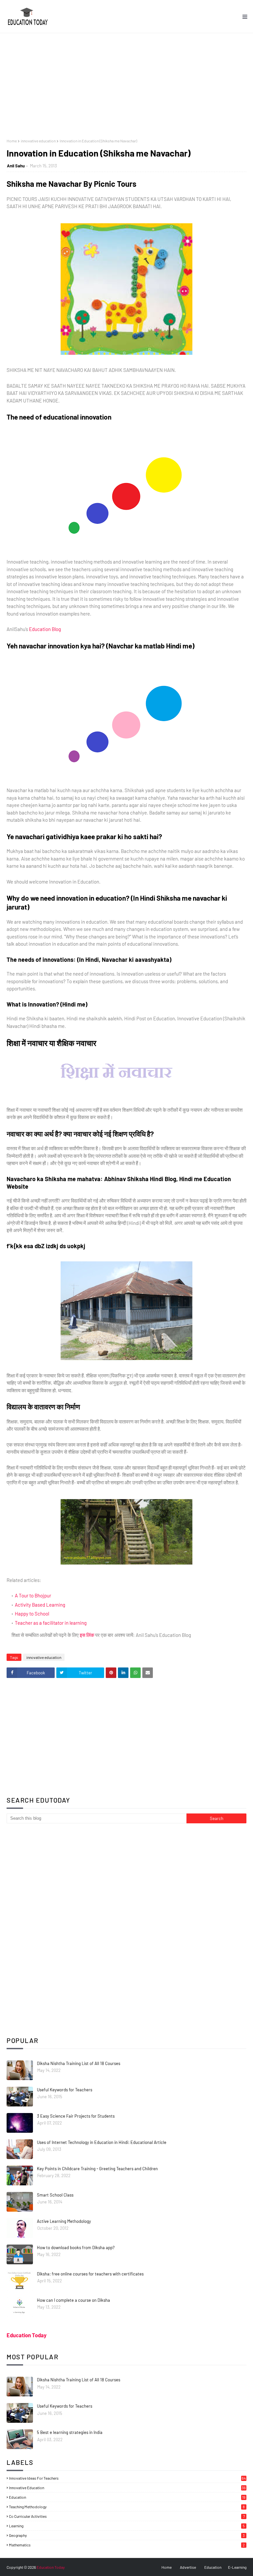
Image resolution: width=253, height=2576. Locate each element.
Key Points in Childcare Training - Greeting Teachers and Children (97, 2169)
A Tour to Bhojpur (33, 1595)
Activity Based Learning (40, 1605)
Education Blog (45, 629)
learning (127, 2526)
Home (12, 141)
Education (213, 2567)
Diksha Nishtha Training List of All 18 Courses (79, 2063)
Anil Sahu (16, 166)
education (127, 2497)
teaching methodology (127, 2507)
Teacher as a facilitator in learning (51, 1623)
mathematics (127, 2545)
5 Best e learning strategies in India (70, 2432)
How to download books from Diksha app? (76, 2248)
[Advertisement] (126, 83)
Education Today (27, 2335)
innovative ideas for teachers (127, 2478)
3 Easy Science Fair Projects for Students (76, 2116)
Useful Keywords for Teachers (65, 2090)
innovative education (38, 141)
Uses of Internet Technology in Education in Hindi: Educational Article (102, 2142)
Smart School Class (55, 2195)
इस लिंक (87, 1635)
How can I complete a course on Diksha (73, 2300)
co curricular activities (127, 2516)
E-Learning (237, 2567)
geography (127, 2535)
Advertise (188, 2567)
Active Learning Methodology (64, 2221)
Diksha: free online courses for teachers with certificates (90, 2274)
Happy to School (32, 1614)
